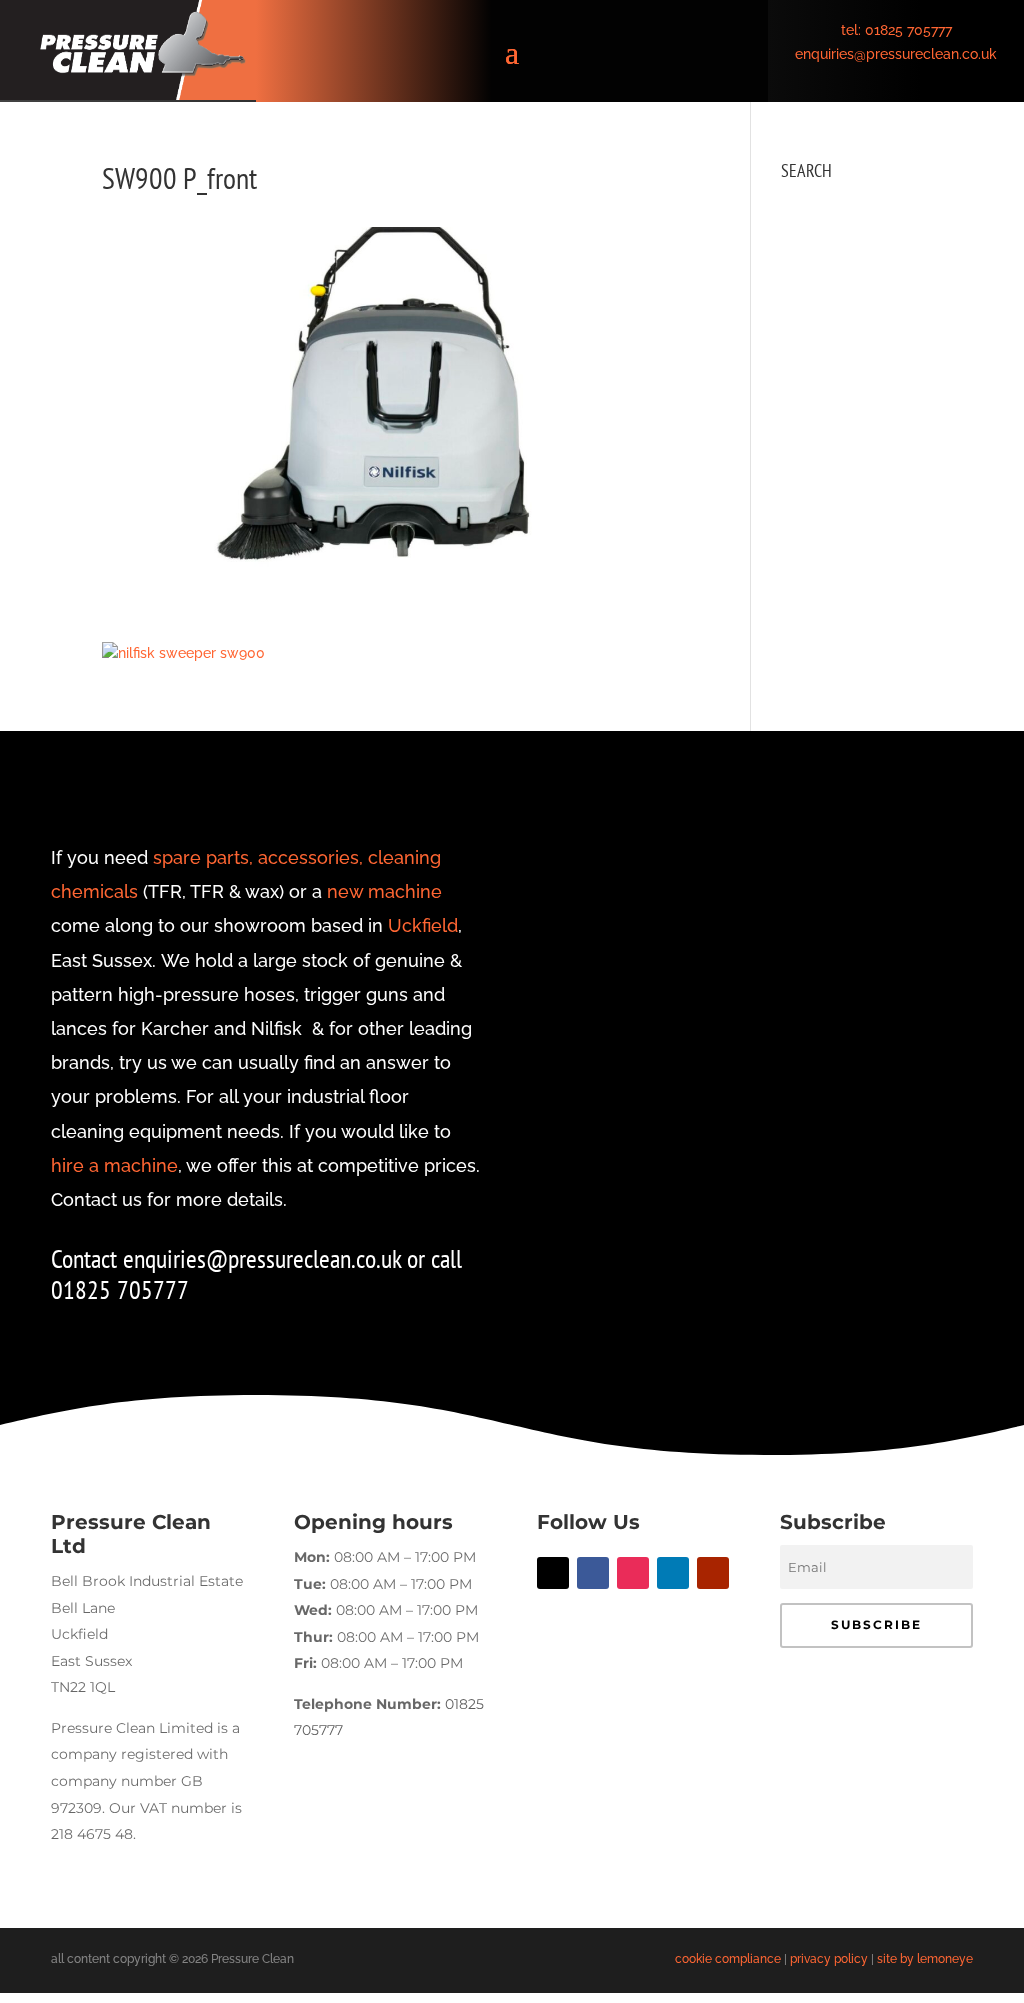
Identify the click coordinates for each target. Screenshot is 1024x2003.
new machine (384, 891)
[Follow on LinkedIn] (673, 1573)
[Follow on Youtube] (713, 1573)
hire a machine (114, 1165)
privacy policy (829, 1959)
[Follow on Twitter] (553, 1573)
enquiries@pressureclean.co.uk (896, 54)
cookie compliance (728, 1959)
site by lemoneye (925, 1959)
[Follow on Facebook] (593, 1573)
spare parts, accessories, (258, 857)
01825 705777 (908, 30)
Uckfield (423, 925)
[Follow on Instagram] (633, 1573)
